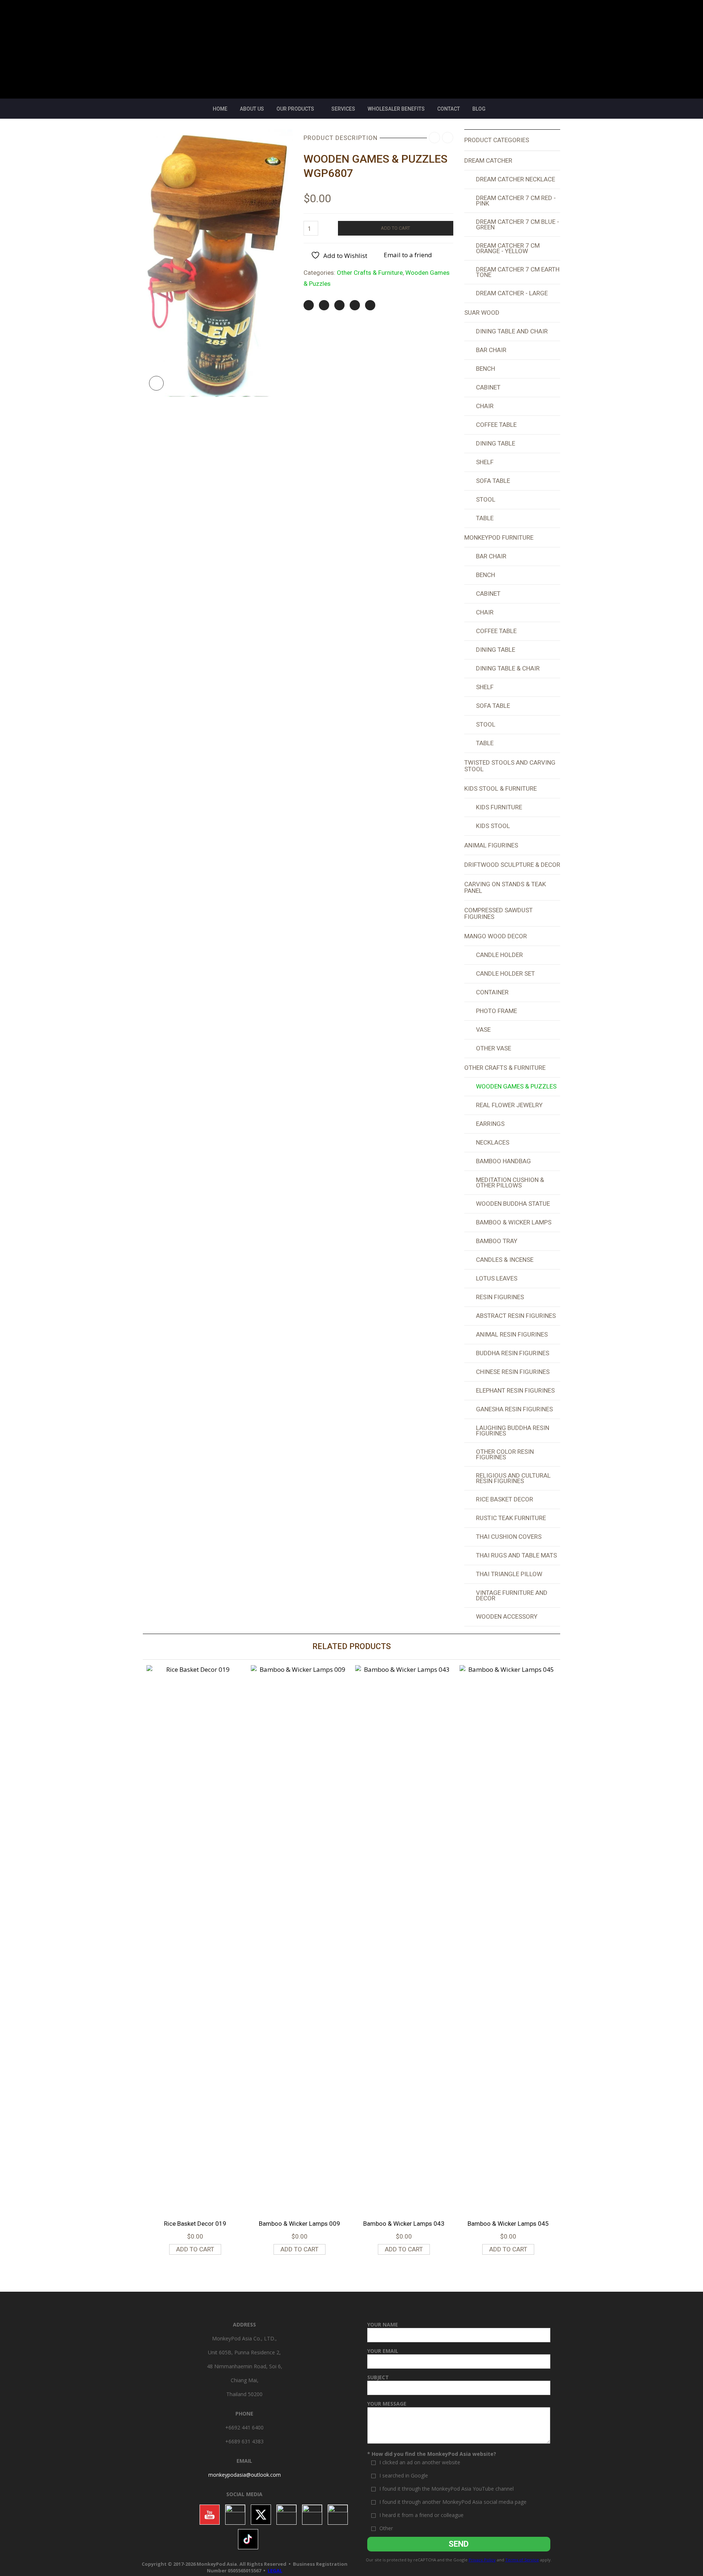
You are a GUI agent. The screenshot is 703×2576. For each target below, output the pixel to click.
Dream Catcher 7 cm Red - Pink (516, 201)
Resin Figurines (500, 1297)
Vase (483, 1030)
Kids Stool (493, 826)
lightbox (156, 383)
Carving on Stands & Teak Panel (505, 887)
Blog (479, 109)
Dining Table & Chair (508, 668)
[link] (245, 2475)
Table (485, 518)
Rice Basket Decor (505, 1499)
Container (492, 992)
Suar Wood (482, 313)
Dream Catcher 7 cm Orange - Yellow (508, 248)
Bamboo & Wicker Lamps (514, 1222)
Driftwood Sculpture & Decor (512, 865)
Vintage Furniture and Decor (512, 1595)
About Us (252, 109)
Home (220, 109)
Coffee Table (496, 425)
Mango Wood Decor (496, 936)
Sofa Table (493, 481)
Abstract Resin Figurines (516, 1316)
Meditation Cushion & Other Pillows (510, 1182)
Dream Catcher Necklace (516, 179)
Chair (485, 406)
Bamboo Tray (497, 1241)
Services (343, 109)
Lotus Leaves (497, 1278)
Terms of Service (522, 2560)
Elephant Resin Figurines (515, 1390)
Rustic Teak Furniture (511, 1518)
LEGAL (275, 2571)
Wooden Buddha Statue (513, 1204)
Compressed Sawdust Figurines (499, 913)
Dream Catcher (488, 160)
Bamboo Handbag (503, 1161)
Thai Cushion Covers (509, 1537)
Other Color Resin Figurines (505, 1454)
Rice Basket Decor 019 (195, 2224)
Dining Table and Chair (512, 331)
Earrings (490, 1124)
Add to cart (395, 228)
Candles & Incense (505, 1260)
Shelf (485, 462)
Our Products (295, 109)
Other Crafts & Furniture (370, 273)
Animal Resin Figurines (512, 1334)
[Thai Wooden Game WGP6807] (218, 262)
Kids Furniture (499, 807)
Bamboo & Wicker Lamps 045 (508, 2224)
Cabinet (488, 387)
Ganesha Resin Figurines (514, 1409)
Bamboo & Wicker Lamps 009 (300, 2224)
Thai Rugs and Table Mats (516, 1555)
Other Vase (494, 1048)
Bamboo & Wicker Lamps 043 (404, 2224)
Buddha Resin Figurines (513, 1353)
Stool (486, 499)
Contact (449, 109)
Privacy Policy (482, 2560)
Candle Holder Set (505, 973)
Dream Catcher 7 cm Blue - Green (518, 224)
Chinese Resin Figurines (513, 1372)
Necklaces (493, 1142)
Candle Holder (499, 955)
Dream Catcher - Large (512, 293)
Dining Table (496, 443)
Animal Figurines (491, 845)
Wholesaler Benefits (396, 109)
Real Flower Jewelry (509, 1105)
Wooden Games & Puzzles (516, 1086)
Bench (486, 369)
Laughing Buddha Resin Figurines (513, 1431)
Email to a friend (408, 255)
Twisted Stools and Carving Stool (510, 766)
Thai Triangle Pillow (509, 1574)
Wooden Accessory (507, 1616)
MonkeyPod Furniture (499, 537)
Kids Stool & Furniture (501, 788)
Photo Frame (496, 1011)
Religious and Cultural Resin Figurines (513, 1478)
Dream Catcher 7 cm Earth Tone (518, 272)
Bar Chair (491, 350)
